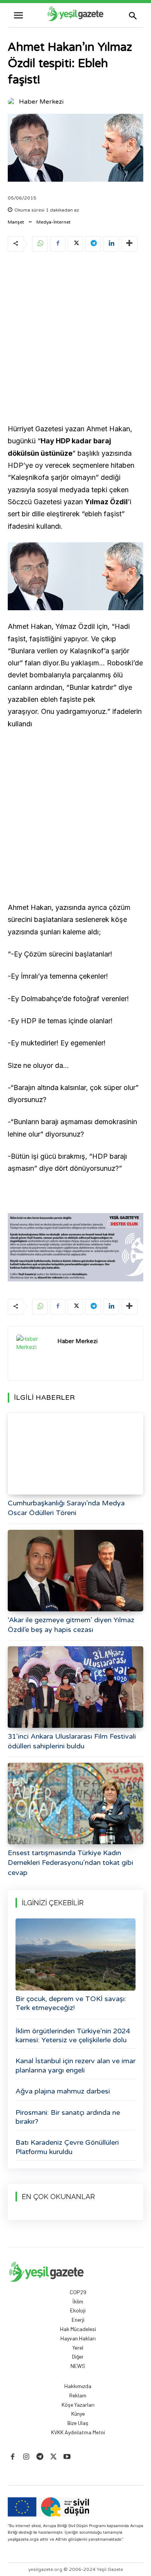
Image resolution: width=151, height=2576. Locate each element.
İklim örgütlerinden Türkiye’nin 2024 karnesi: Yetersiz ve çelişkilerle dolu (73, 2035)
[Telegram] (93, 244)
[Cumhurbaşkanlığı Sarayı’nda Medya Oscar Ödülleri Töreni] (75, 1454)
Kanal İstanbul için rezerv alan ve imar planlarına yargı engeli (75, 2065)
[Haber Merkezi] (13, 102)
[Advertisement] (75, 339)
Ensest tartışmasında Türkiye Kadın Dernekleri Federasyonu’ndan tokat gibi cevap (70, 1863)
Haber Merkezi (41, 102)
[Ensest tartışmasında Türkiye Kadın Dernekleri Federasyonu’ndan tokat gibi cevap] (75, 1804)
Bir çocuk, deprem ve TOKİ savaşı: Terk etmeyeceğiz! (71, 2003)
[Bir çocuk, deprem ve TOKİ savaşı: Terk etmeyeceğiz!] (75, 1955)
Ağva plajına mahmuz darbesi (63, 2091)
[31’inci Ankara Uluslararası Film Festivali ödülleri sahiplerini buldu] (75, 1687)
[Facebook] (58, 244)
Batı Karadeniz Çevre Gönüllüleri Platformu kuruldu (67, 2147)
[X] (75, 244)
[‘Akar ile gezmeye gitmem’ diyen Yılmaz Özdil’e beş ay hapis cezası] (75, 1571)
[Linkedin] (111, 244)
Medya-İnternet (53, 222)
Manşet (16, 222)
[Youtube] (67, 2457)
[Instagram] (26, 2457)
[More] (129, 244)
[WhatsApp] (40, 244)
